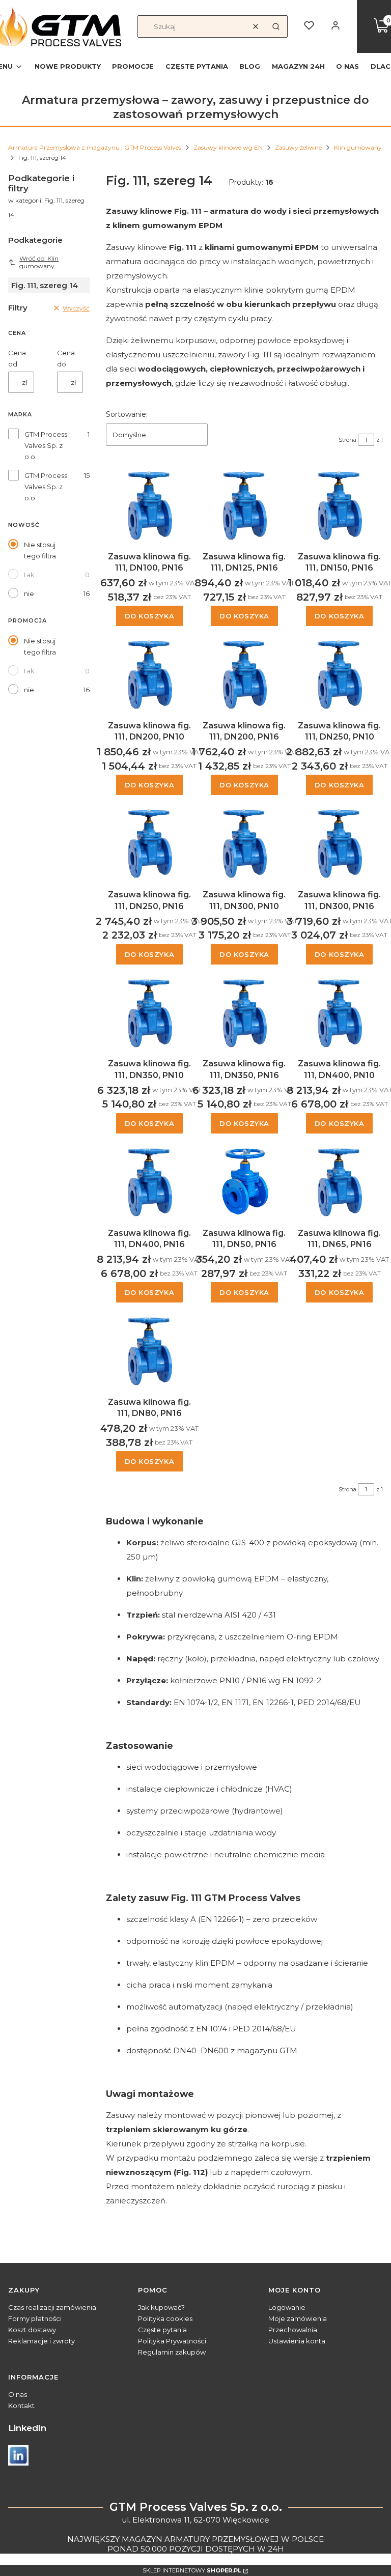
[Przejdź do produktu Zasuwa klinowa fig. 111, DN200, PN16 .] (245, 672)
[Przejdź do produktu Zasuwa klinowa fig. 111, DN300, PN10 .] (245, 841)
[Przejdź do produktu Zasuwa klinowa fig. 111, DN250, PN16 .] (149, 841)
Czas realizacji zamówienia (52, 2307)
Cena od (17, 358)
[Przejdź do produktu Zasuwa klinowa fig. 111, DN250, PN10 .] (339, 672)
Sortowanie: (127, 414)
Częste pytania (162, 2330)
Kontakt (21, 2405)
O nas (18, 2394)
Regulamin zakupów (172, 2352)
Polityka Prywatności (172, 2341)
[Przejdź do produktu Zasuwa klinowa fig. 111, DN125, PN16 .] (245, 503)
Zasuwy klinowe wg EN (228, 147)
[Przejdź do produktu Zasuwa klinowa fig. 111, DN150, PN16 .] (339, 503)
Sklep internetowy (192, 2570)
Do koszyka (150, 616)
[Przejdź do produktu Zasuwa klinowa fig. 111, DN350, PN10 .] (149, 1011)
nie (29, 593)
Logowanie (287, 2307)
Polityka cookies (165, 2318)
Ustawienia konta (297, 2341)
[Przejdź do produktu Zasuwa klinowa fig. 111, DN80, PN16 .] (149, 1349)
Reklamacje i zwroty (41, 2341)
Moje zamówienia (298, 2318)
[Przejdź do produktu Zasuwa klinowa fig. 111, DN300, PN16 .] (339, 841)
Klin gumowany (358, 147)
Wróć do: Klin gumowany (39, 262)
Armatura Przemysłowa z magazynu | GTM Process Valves (95, 147)
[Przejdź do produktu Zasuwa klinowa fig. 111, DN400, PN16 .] (149, 1180)
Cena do (66, 358)
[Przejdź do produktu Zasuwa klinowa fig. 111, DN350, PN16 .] (245, 1011)
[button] (276, 26)
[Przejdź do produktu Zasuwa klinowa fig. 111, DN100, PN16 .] (149, 503)
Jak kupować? (161, 2307)
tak (29, 575)
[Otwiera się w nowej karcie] (18, 2455)
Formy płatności (35, 2318)
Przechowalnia (293, 2330)
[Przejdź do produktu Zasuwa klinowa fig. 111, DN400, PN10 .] (339, 1011)
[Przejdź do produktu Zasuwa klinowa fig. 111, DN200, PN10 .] (149, 672)
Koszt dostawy (32, 2330)
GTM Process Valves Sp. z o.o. (46, 445)
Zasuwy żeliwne (298, 147)
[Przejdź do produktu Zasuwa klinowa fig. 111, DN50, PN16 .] (245, 1180)
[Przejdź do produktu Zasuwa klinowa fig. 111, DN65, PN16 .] (339, 1180)
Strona (347, 440)
